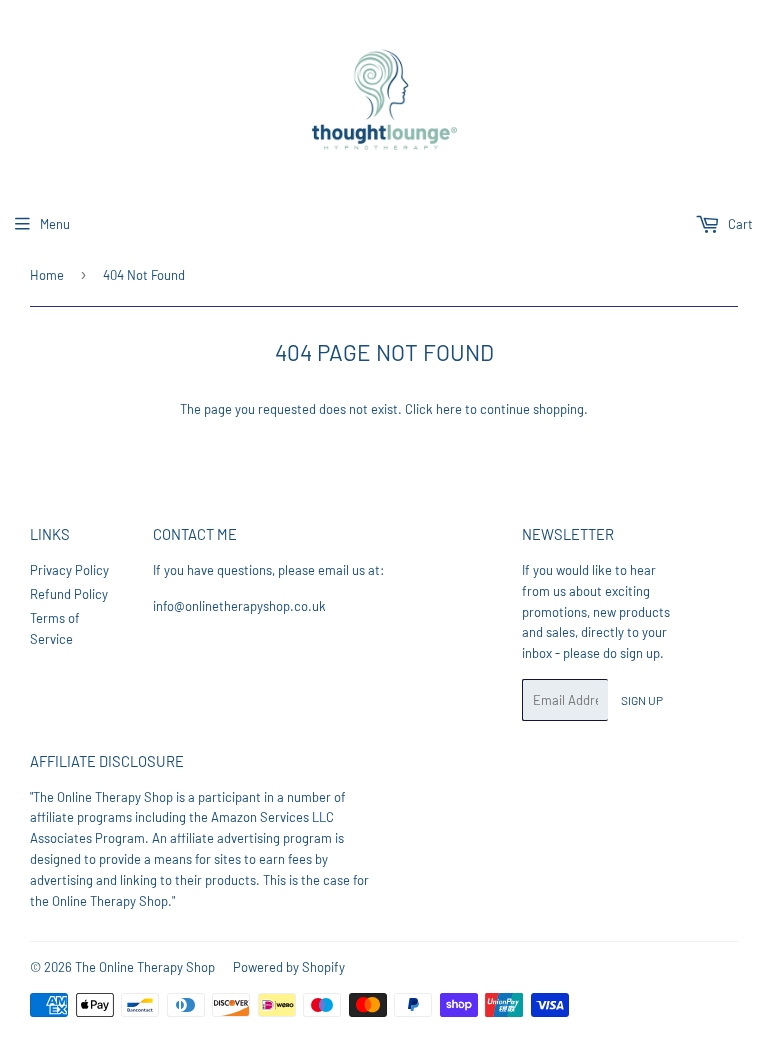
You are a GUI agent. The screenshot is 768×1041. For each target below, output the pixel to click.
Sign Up (642, 700)
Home (47, 275)
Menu (55, 224)
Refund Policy (69, 594)
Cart (739, 224)
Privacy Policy (69, 570)
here (449, 409)
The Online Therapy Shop (145, 967)
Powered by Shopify (289, 967)
